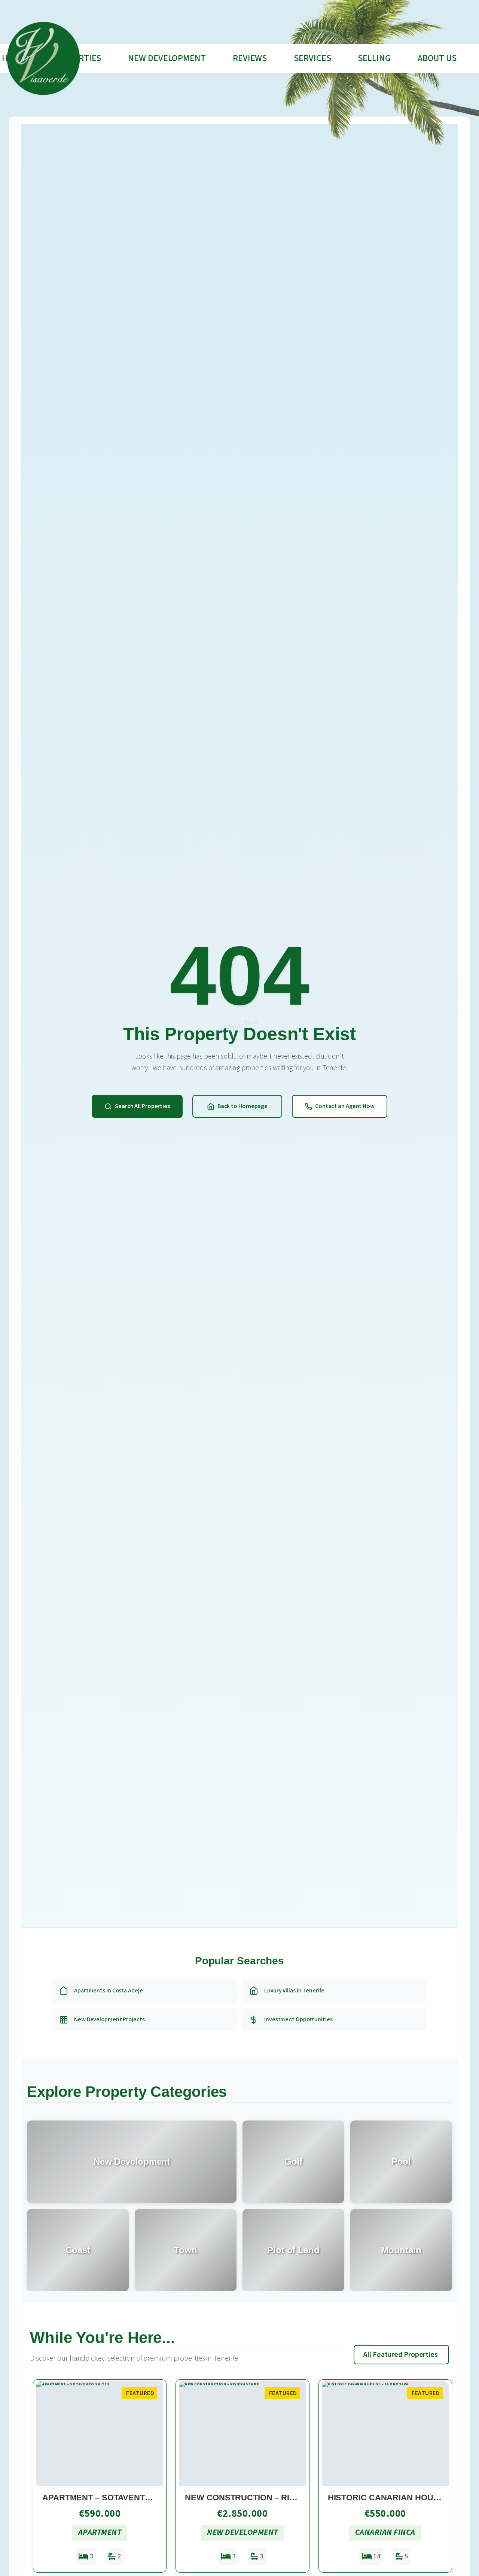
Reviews (250, 58)
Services (312, 58)
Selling (374, 58)
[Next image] (154, 2434)
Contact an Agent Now (345, 1106)
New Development (167, 58)
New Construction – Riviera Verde (265, 2498)
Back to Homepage (242, 1106)
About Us (437, 58)
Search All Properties (142, 1106)
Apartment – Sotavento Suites (113, 2498)
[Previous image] (45, 2434)
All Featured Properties (401, 2355)
